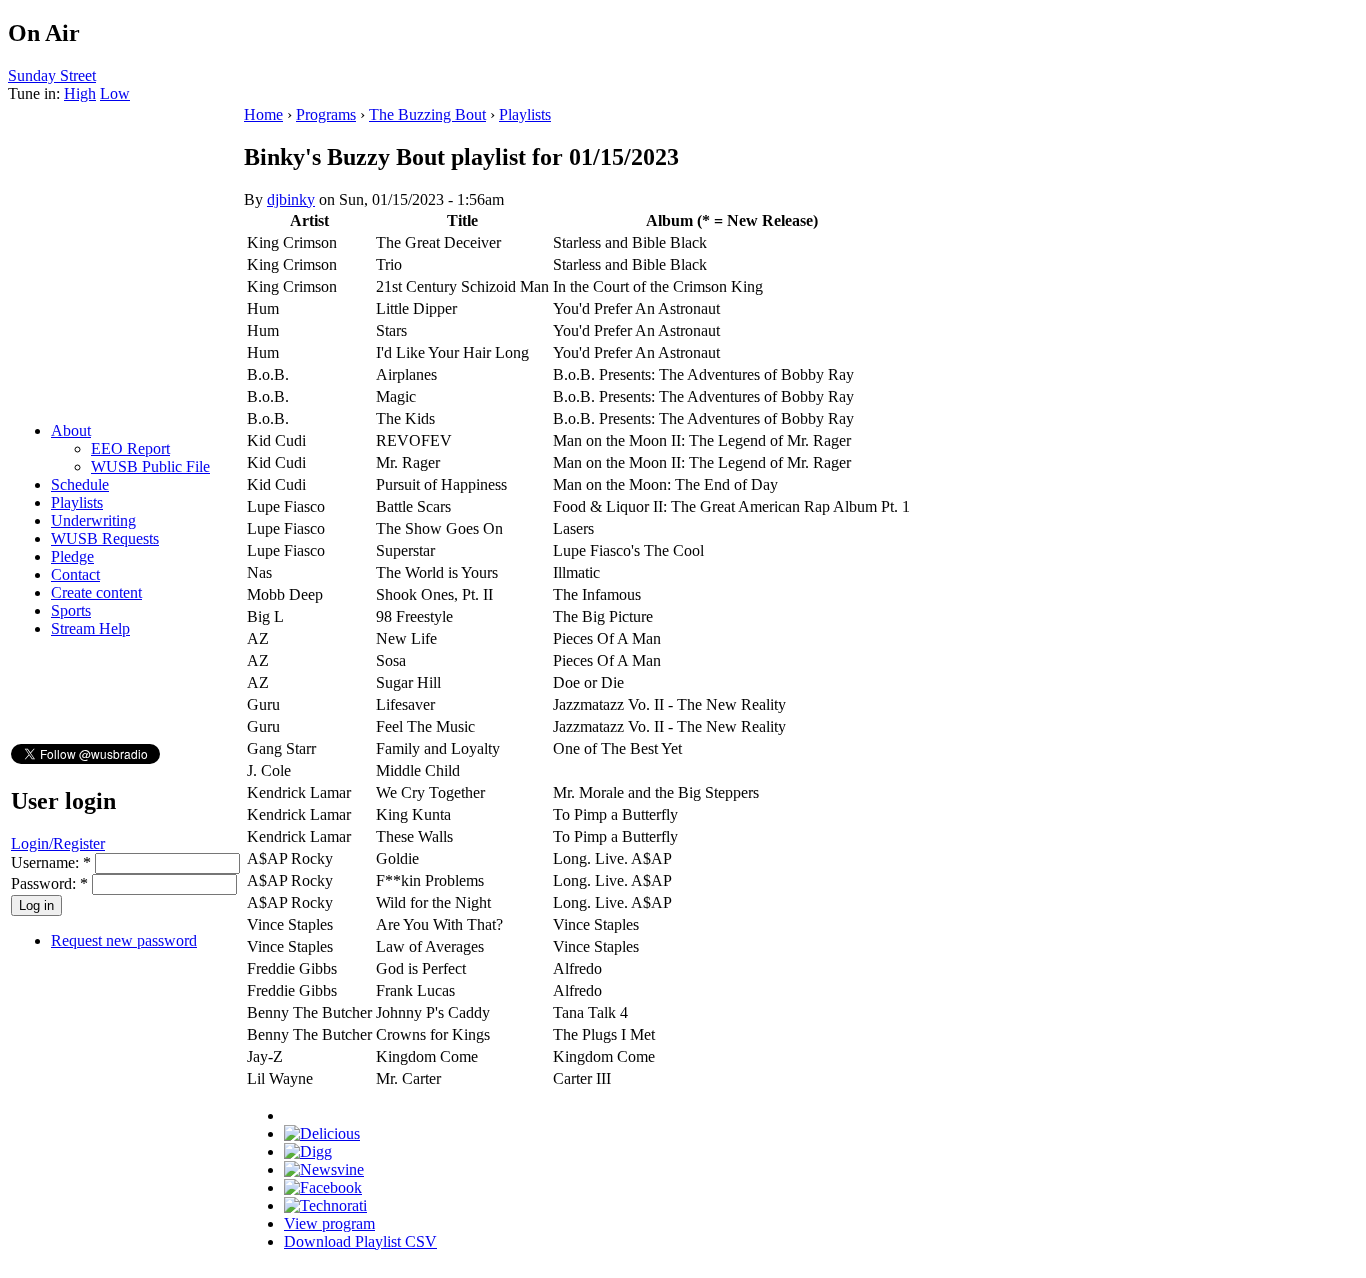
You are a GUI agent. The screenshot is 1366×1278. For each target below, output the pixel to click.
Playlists (77, 502)
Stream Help (90, 628)
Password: (49, 883)
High (80, 93)
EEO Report (130, 448)
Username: (51, 862)
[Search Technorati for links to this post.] (325, 1205)
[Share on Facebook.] (323, 1187)
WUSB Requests (105, 538)
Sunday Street (52, 75)
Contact (75, 574)
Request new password (124, 940)
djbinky (291, 199)
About (71, 430)
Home (263, 114)
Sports (71, 610)
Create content (96, 592)
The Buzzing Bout (427, 114)
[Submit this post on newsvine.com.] (324, 1169)
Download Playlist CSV (360, 1241)
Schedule (80, 484)
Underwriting (93, 520)
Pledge (72, 556)
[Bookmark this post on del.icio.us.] (322, 1133)
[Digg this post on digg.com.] (308, 1151)
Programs (326, 114)
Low (115, 93)
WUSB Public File (150, 466)
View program (329, 1223)
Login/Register (58, 843)
